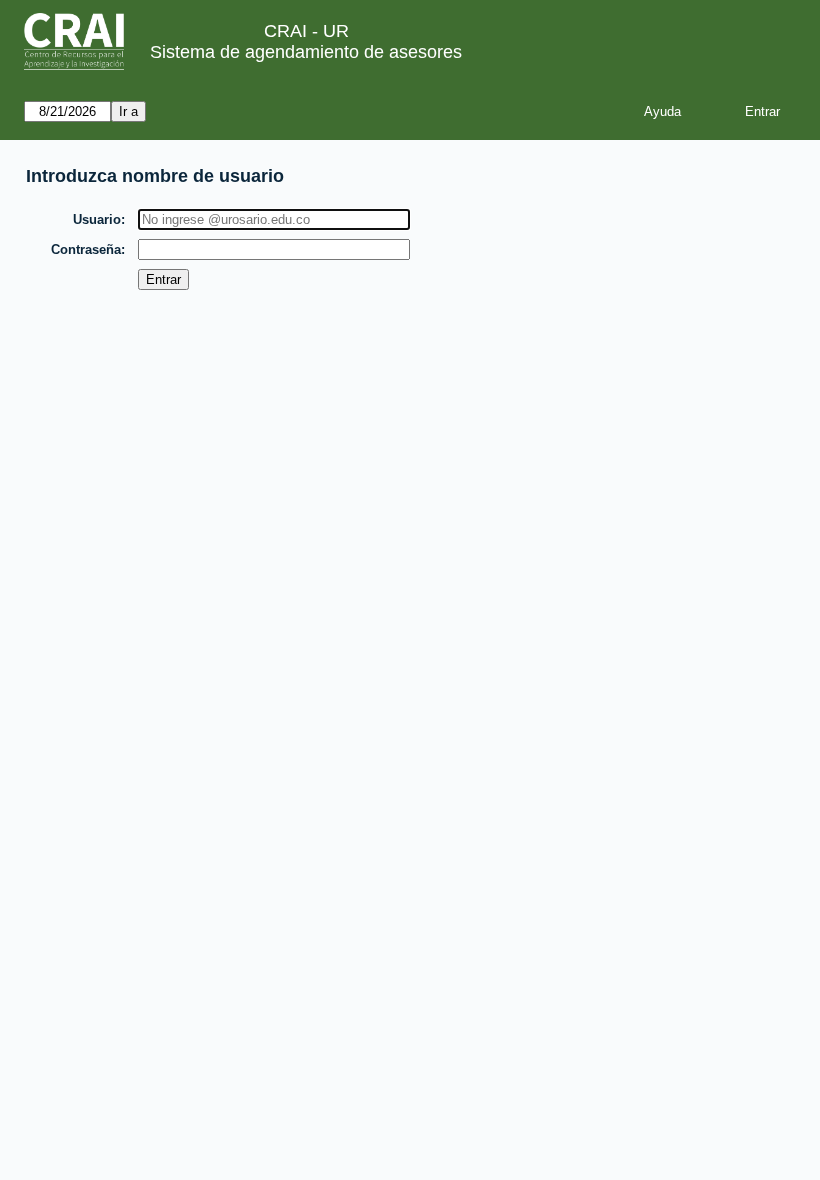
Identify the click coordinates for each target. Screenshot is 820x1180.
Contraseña (86, 249)
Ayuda (662, 111)
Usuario (97, 219)
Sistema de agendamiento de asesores (306, 52)
